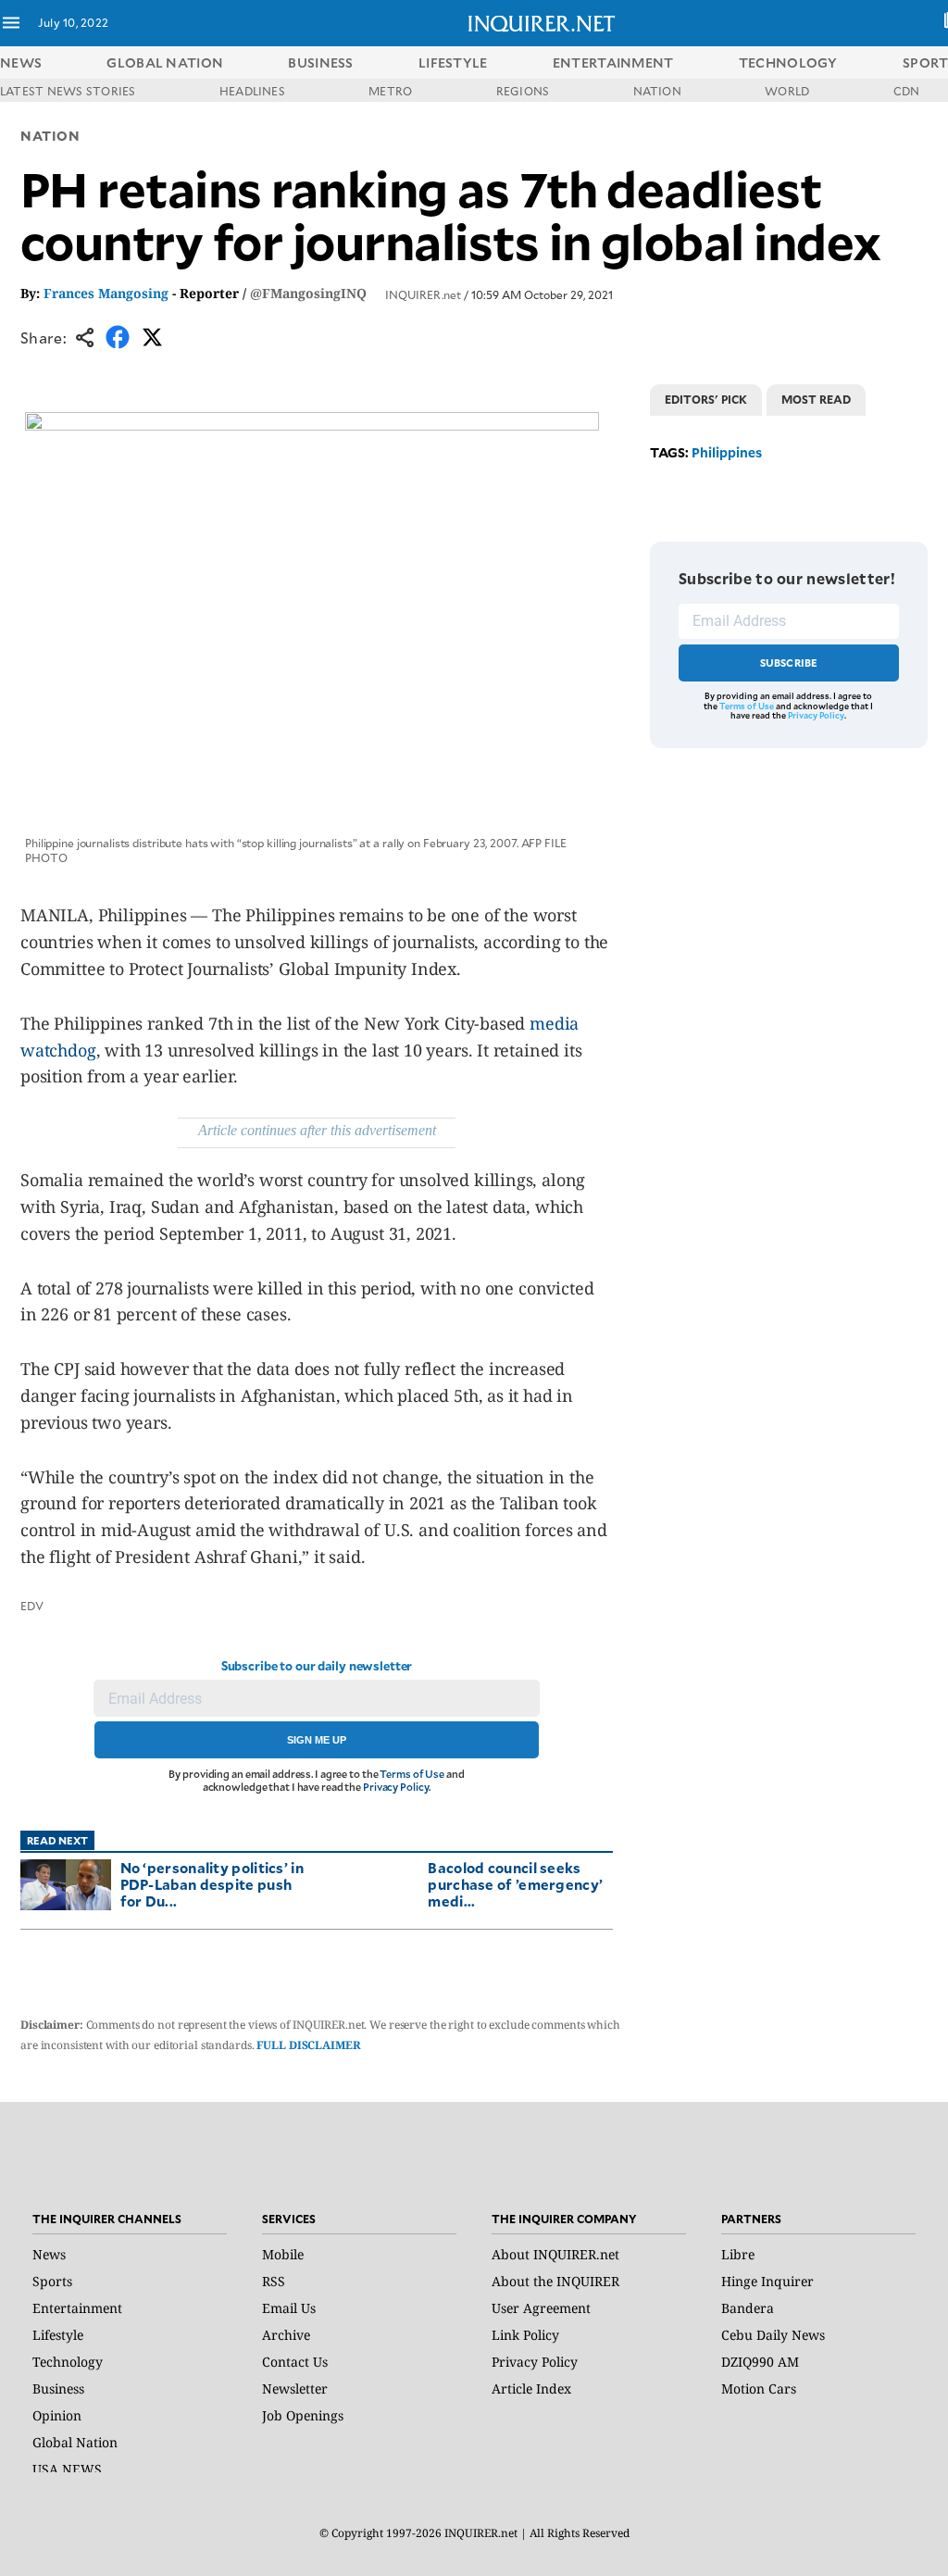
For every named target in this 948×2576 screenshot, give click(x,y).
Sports (52, 2281)
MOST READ (816, 399)
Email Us (289, 2308)
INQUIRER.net (423, 294)
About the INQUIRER (555, 2281)
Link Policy (525, 2335)
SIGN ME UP (317, 1740)
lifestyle (453, 63)
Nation (50, 136)
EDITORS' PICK (706, 399)
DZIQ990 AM (760, 2362)
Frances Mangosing (106, 293)
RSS (274, 2281)
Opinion (57, 2415)
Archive (286, 2335)
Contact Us (295, 2362)
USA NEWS (67, 2469)
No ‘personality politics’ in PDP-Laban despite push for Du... (212, 1884)
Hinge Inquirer (767, 2281)
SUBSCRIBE (789, 663)
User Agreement (541, 2308)
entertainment (613, 63)
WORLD (787, 91)
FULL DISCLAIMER (308, 2045)
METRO (390, 91)
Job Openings (303, 2415)
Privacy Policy (396, 1787)
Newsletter (295, 2388)
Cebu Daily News (773, 2335)
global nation (165, 63)
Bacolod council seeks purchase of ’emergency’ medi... (515, 1884)
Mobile (283, 2254)
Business (58, 2388)
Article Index (531, 2388)
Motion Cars (759, 2388)
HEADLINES (252, 91)
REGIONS (523, 91)
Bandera (748, 2308)
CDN (907, 91)
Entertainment (77, 2308)
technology (788, 63)
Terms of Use (412, 1774)
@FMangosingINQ (308, 293)
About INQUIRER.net (555, 2254)
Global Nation (75, 2442)
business (320, 63)
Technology (68, 2362)
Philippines (727, 452)
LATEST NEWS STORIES (68, 91)
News (21, 63)
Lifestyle (58, 2335)
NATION (657, 91)
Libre (738, 2254)
